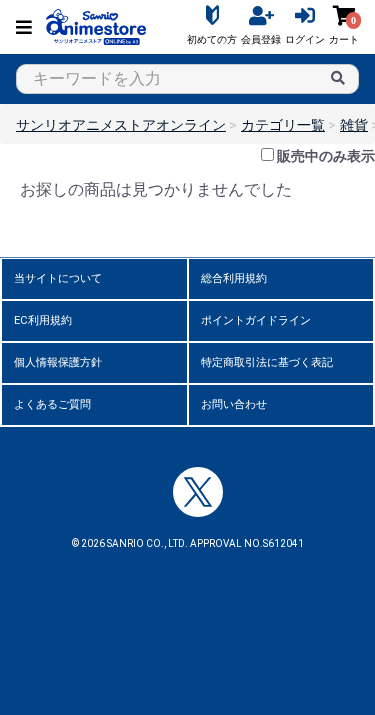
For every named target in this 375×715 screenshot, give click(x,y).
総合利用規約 (234, 278)
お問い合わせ (234, 404)
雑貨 (354, 125)
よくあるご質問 (52, 404)
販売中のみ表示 (326, 156)
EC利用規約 (43, 320)
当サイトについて (58, 278)
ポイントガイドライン (256, 320)
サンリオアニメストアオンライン (121, 125)
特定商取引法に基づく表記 (267, 362)
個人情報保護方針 (58, 362)
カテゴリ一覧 (283, 125)
